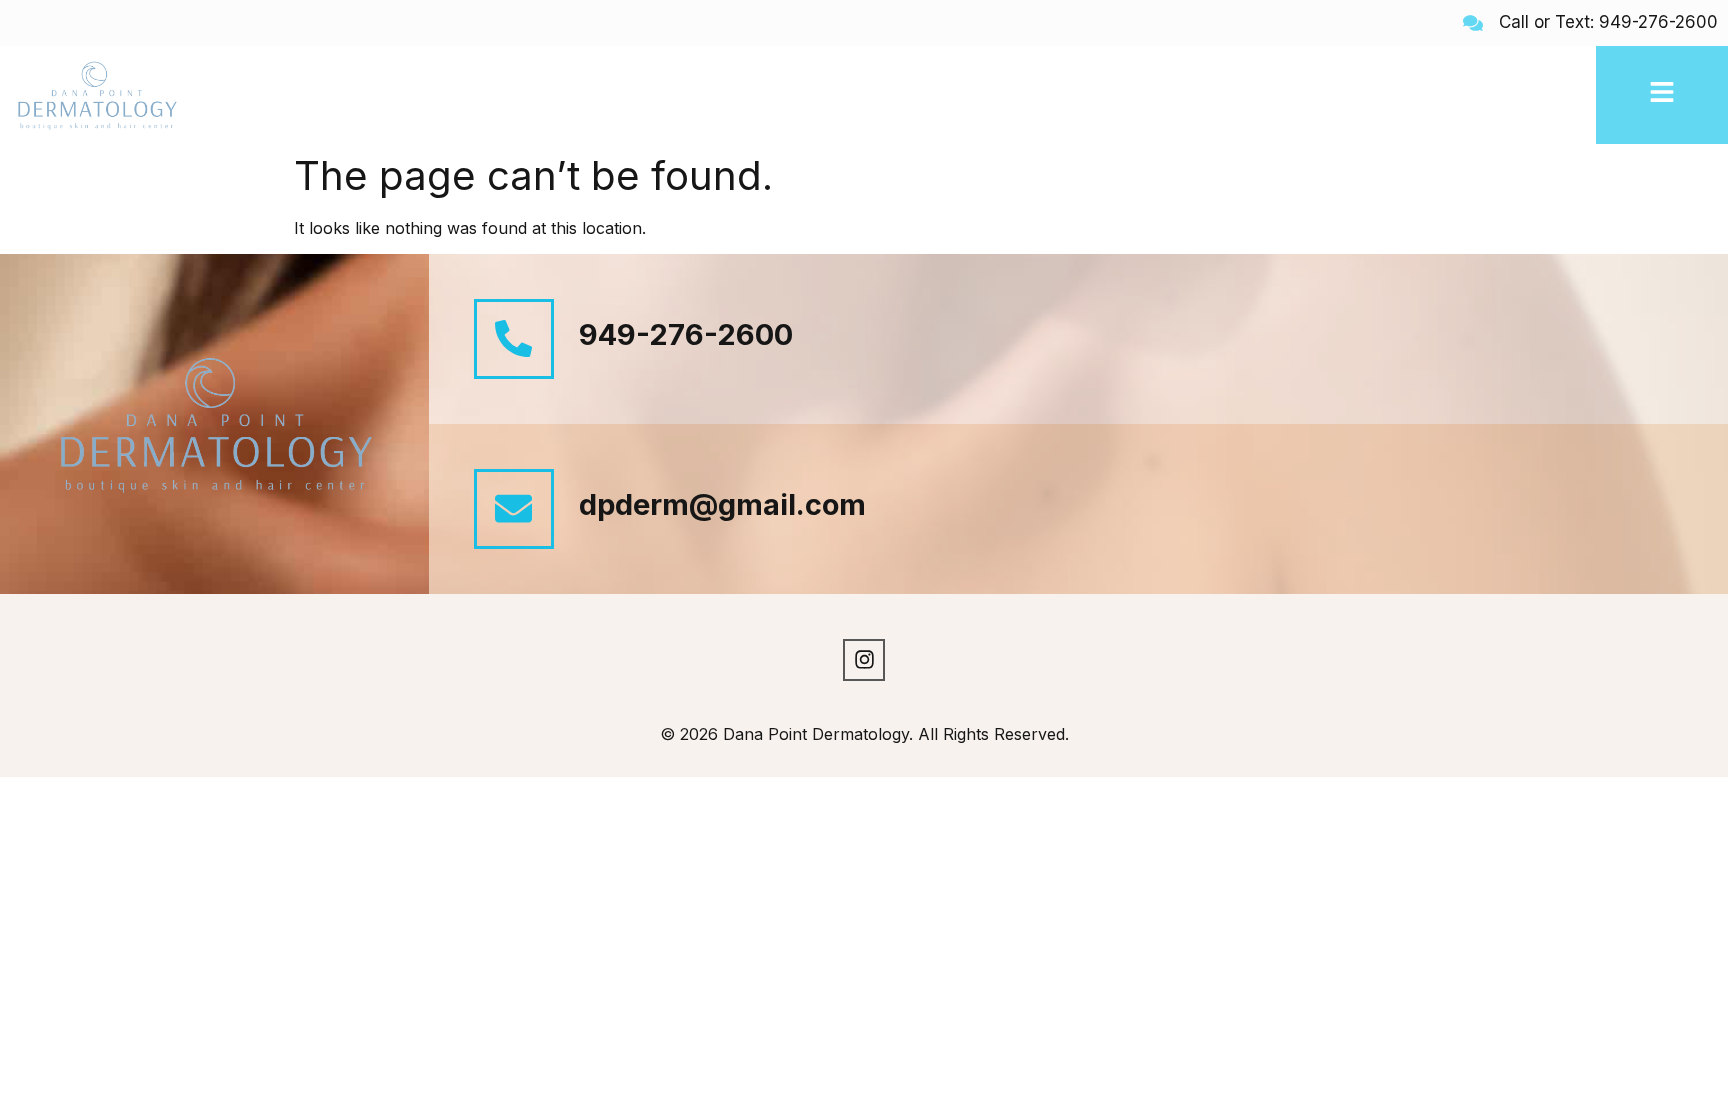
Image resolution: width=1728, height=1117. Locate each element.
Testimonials (1483, 95)
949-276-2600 (686, 334)
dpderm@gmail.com (722, 504)
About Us (344, 95)
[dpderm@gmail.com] (514, 509)
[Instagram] (864, 660)
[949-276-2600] (514, 339)
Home (266, 95)
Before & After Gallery (485, 95)
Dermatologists (1185, 95)
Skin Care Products (1339, 95)
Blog (1568, 95)
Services (624, 95)
